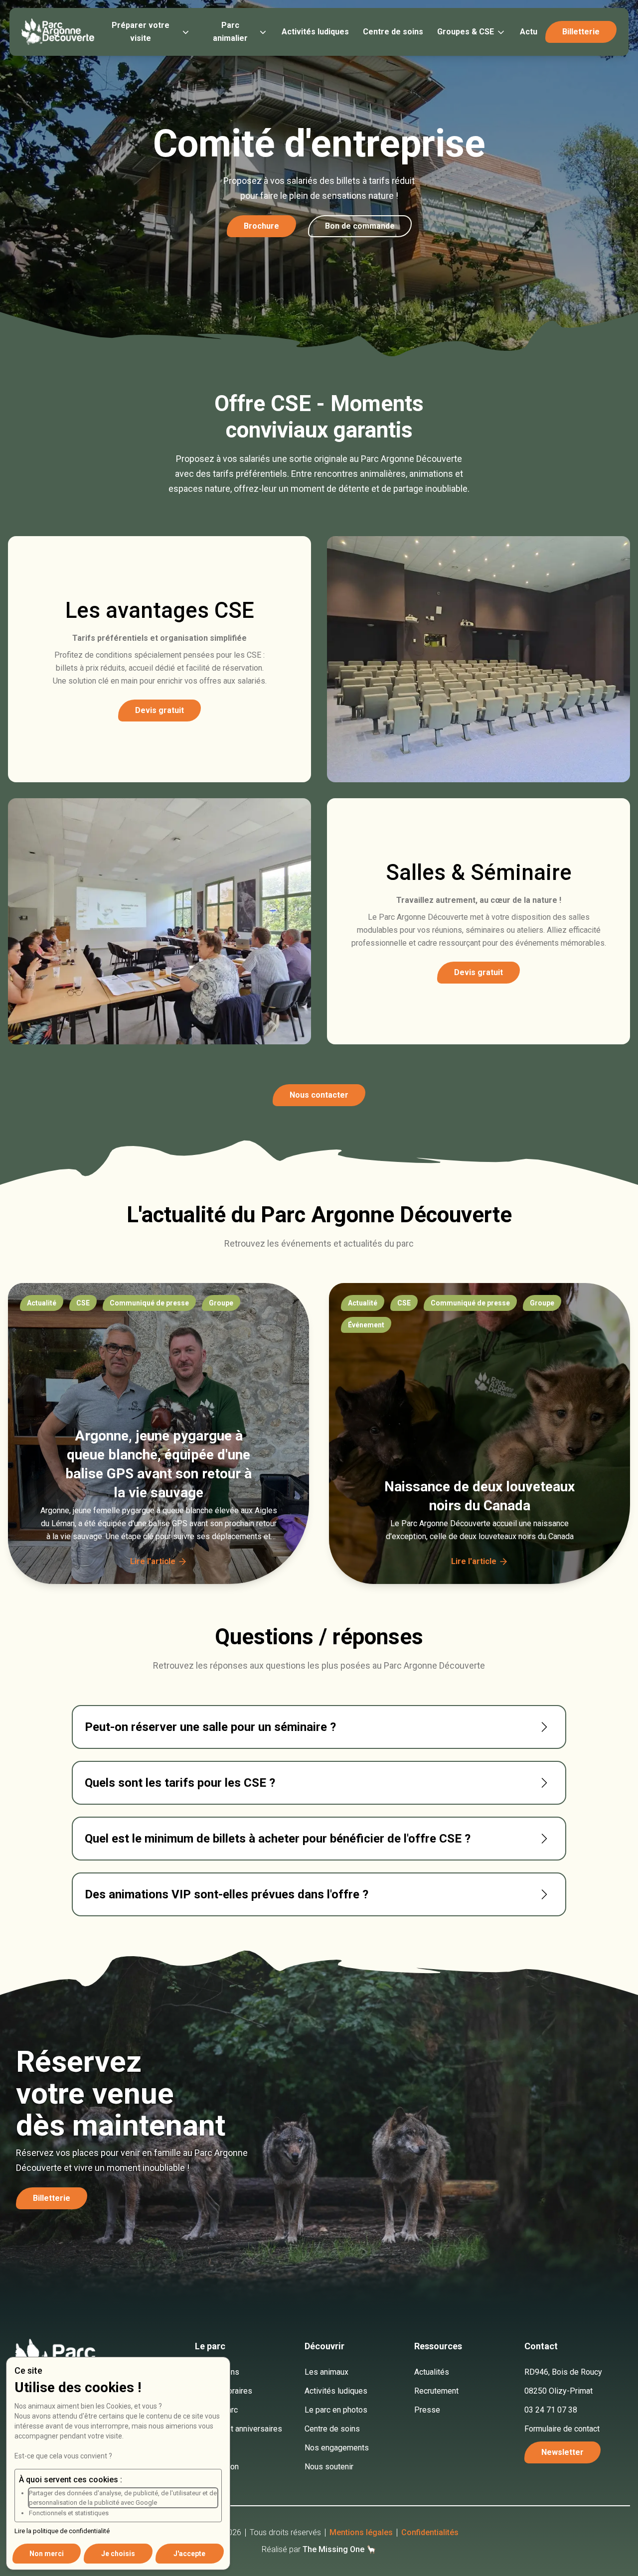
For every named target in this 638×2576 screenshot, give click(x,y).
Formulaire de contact (562, 2429)
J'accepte (189, 2554)
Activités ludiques (315, 32)
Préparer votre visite (141, 32)
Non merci (47, 2554)
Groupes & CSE (466, 32)
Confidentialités (430, 2532)
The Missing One (333, 2549)
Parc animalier (230, 32)
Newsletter (562, 2452)
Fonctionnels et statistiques (69, 2513)
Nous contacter (319, 1095)
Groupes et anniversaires (239, 2429)
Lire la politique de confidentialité (62, 2531)
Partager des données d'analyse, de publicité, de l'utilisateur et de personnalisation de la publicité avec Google (123, 2498)
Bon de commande (360, 226)
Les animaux (326, 2372)
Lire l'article (153, 1561)
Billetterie (52, 2198)
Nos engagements (337, 2448)
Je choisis (118, 2554)
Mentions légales (361, 2532)
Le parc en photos (336, 2410)
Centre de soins (393, 32)
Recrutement (436, 2391)
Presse (427, 2410)
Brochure (261, 226)
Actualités (432, 2372)
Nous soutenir (329, 2467)
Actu (529, 32)
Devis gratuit (159, 710)
